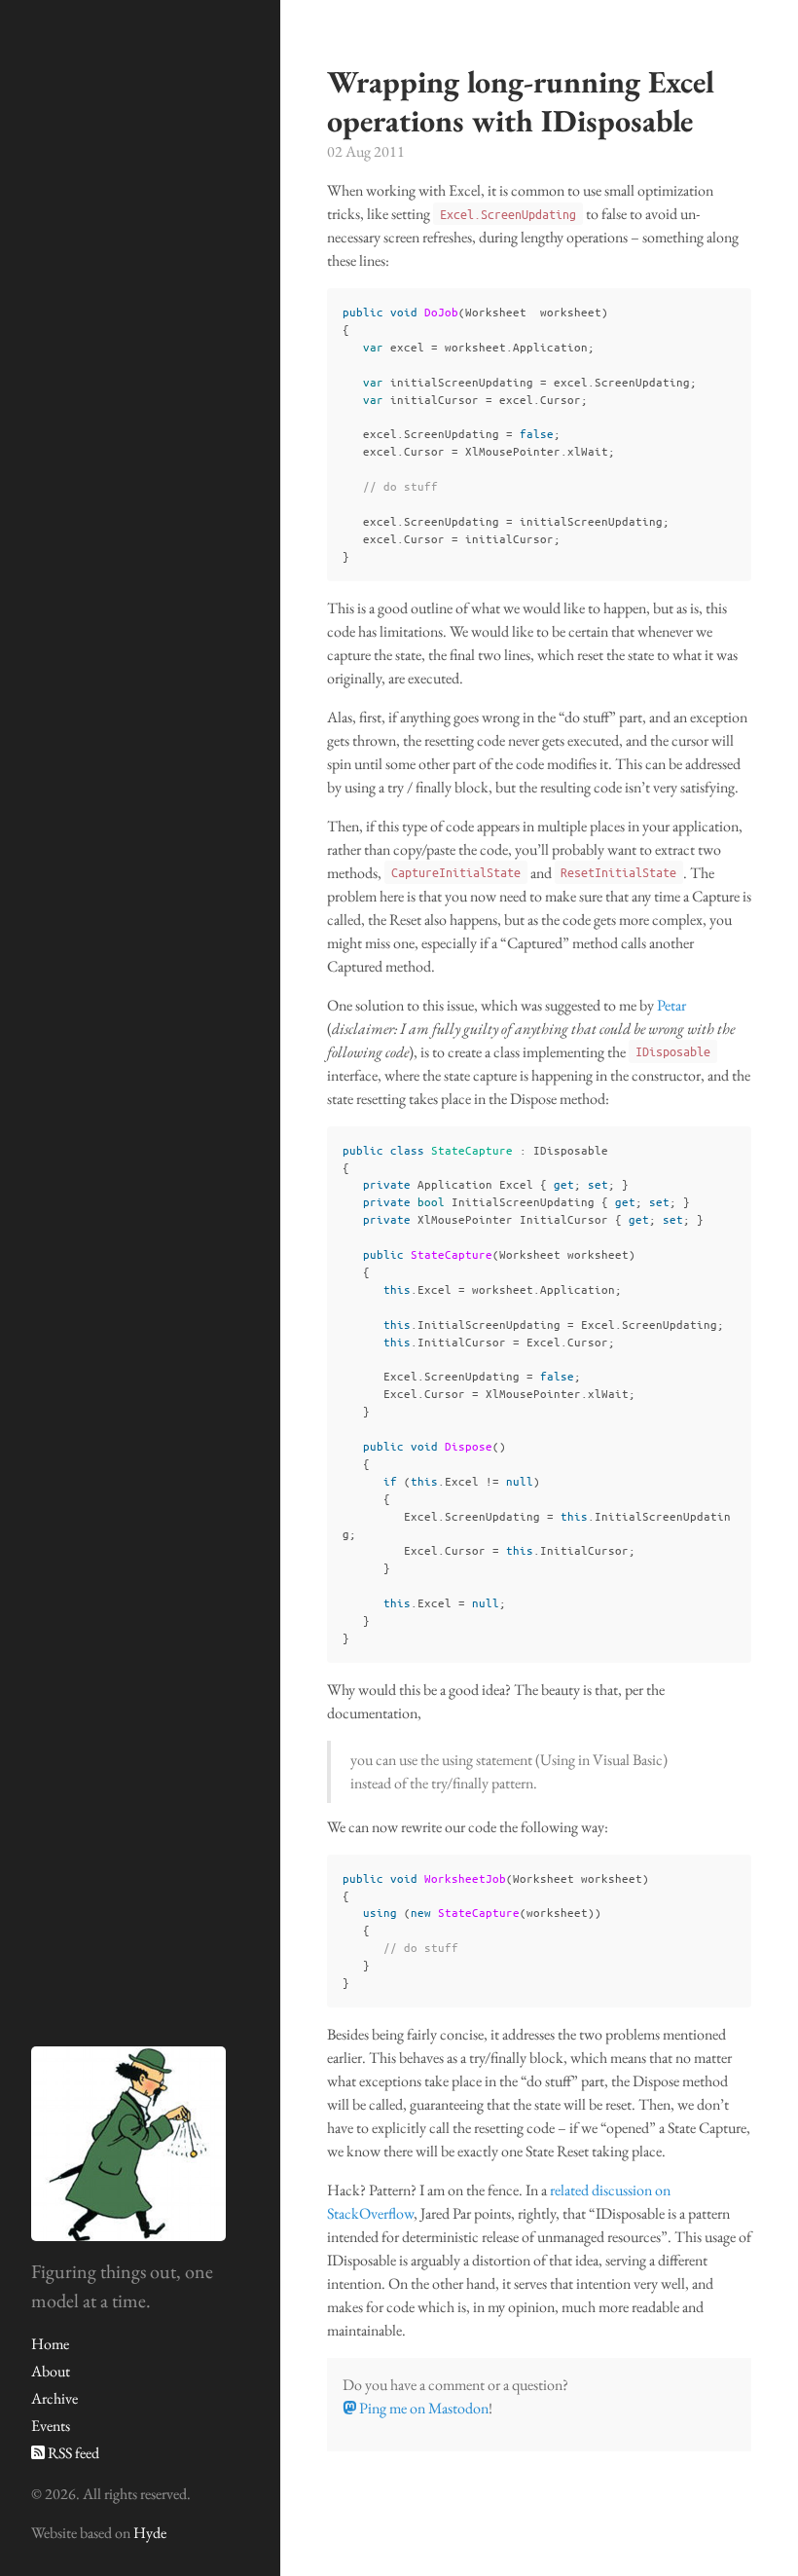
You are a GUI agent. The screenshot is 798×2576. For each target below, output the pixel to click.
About (51, 2371)
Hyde (150, 2533)
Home (50, 2344)
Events (51, 2426)
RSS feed (72, 2453)
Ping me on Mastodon (422, 2408)
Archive (54, 2398)
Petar (671, 1005)
